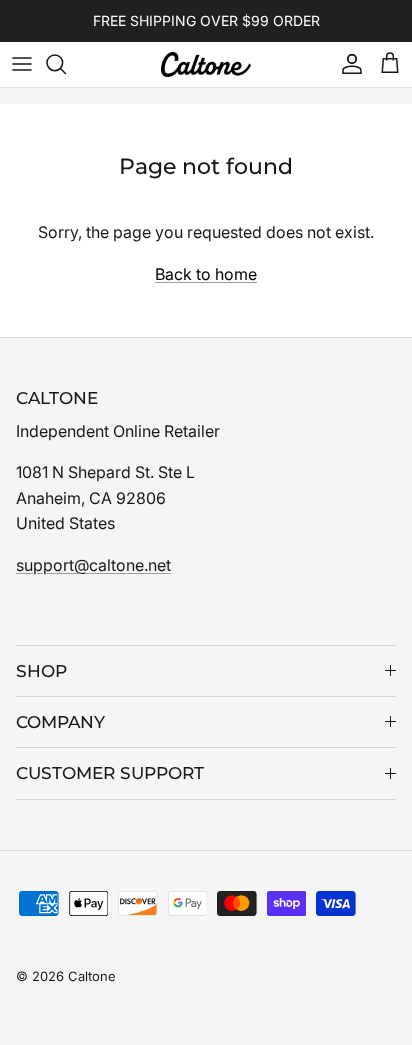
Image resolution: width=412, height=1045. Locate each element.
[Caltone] (206, 64)
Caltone (92, 976)
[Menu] (22, 64)
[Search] (66, 64)
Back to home (206, 274)
